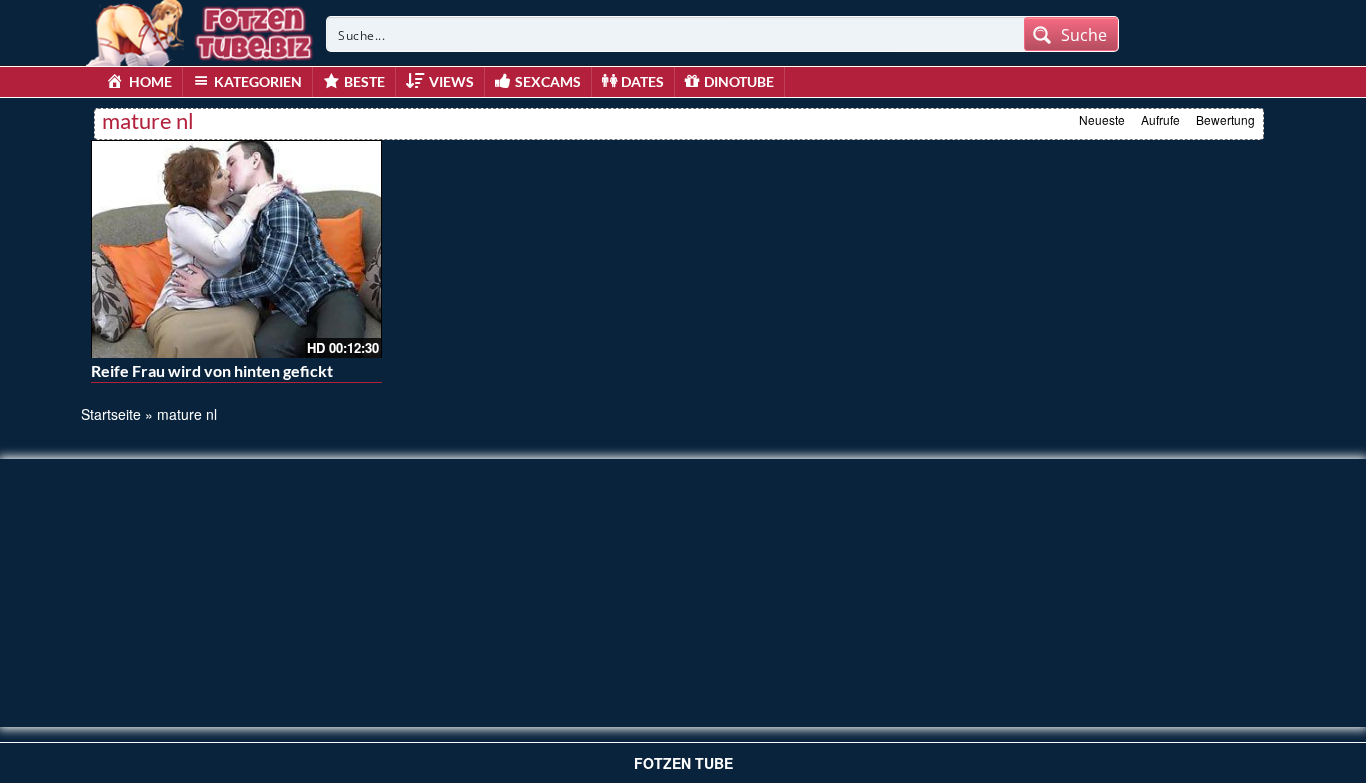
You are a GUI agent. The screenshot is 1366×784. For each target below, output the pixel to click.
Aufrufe (1160, 119)
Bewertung (1225, 119)
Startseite (111, 414)
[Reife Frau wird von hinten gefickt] (236, 249)
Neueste (1102, 119)
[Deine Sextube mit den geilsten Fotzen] (201, 30)
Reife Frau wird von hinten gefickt (212, 370)
